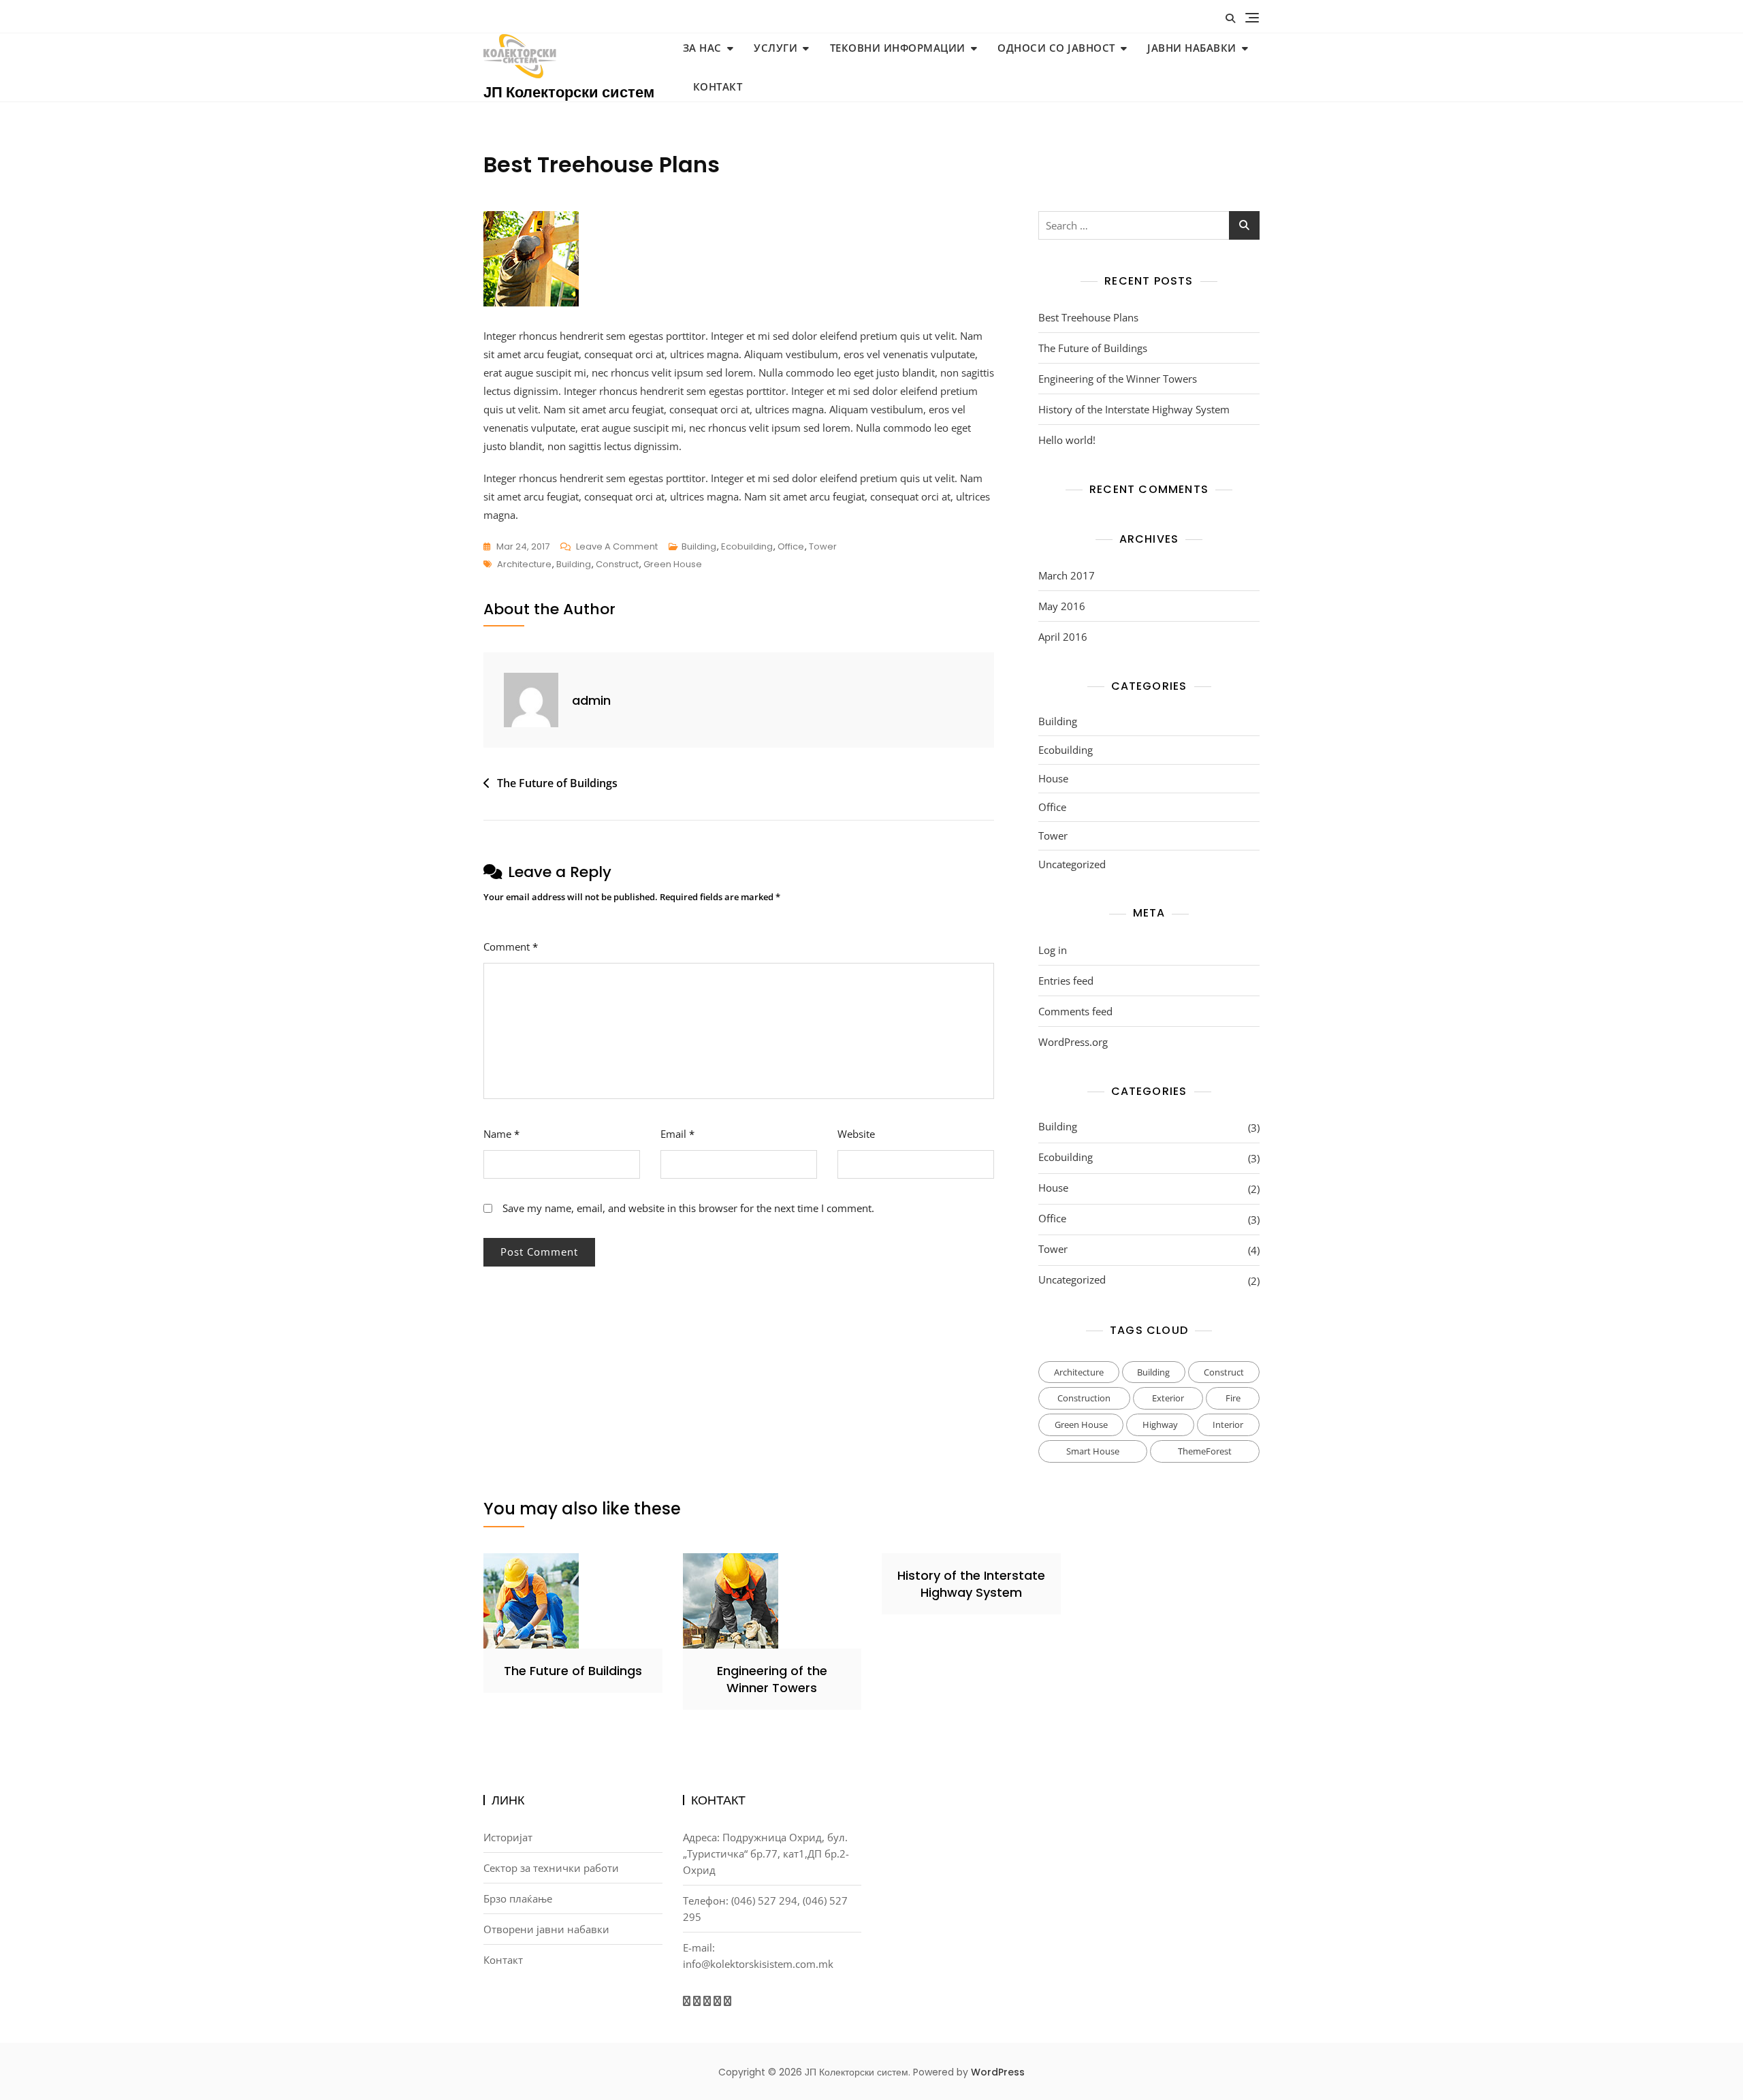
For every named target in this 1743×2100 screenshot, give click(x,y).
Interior (1228, 1425)
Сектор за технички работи (551, 1868)
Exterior (1168, 1398)
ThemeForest (1205, 1451)
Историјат (508, 1837)
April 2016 (1063, 637)
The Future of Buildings (557, 783)
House (1053, 778)
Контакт (718, 86)
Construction (1084, 1398)
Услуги (775, 48)
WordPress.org (1073, 1042)
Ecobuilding (747, 546)
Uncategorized (1072, 864)
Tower (823, 546)
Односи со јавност (1056, 48)
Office (791, 546)
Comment (511, 946)
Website (856, 1134)
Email (677, 1134)
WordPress (998, 2072)
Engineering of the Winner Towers (1118, 379)
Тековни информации (898, 48)
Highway (1160, 1425)
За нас (702, 48)
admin (591, 700)
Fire (1233, 1398)
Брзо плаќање (518, 1898)
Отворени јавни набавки (546, 1929)
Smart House (1093, 1451)
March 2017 (1067, 575)
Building (699, 546)
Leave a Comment (617, 547)
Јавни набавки (1192, 48)
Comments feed (1075, 1011)
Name (501, 1134)
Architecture (524, 564)
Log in (1053, 950)
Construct (617, 564)
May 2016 (1062, 606)
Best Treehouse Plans (1088, 317)
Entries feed (1066, 981)
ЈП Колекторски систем (569, 92)
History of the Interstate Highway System (1134, 409)
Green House (673, 564)
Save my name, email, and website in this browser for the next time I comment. (688, 1208)
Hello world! (1067, 440)
